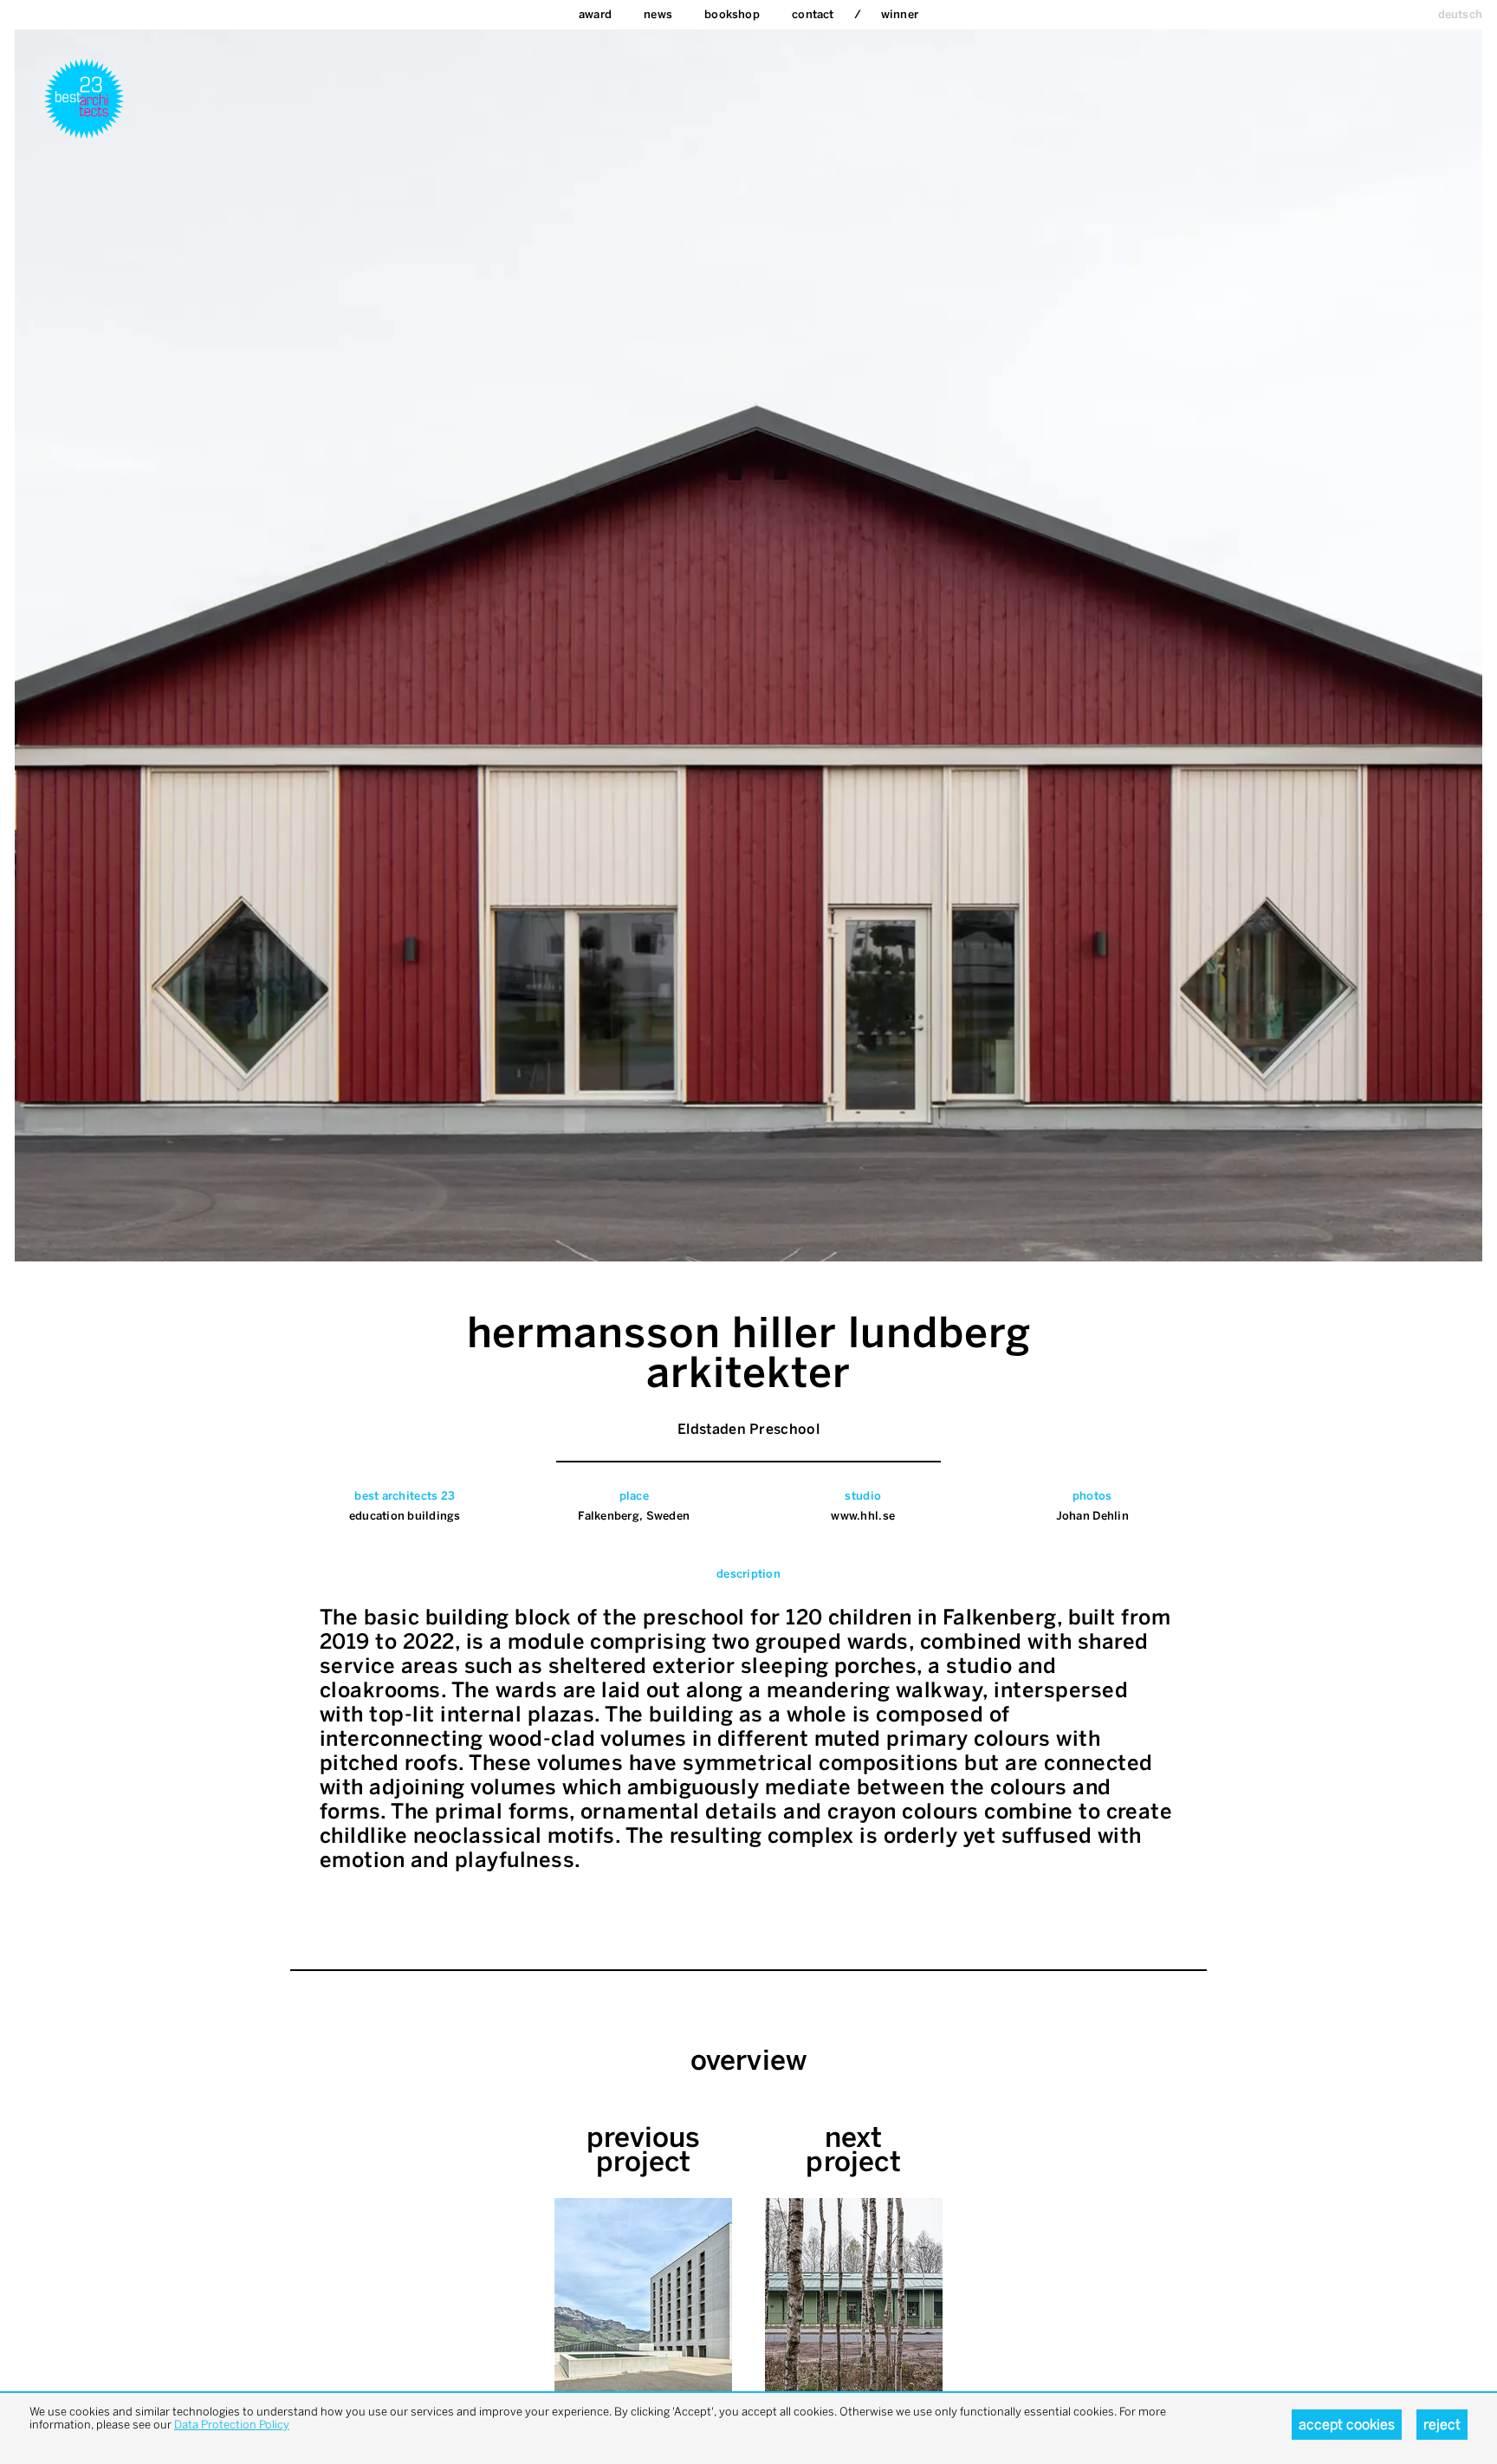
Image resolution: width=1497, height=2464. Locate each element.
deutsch (1460, 14)
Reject (1442, 2425)
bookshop (732, 14)
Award (595, 14)
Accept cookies (1347, 2425)
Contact (813, 14)
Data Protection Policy (232, 2425)
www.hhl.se (863, 1516)
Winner (900, 14)
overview (749, 2060)
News (658, 14)
